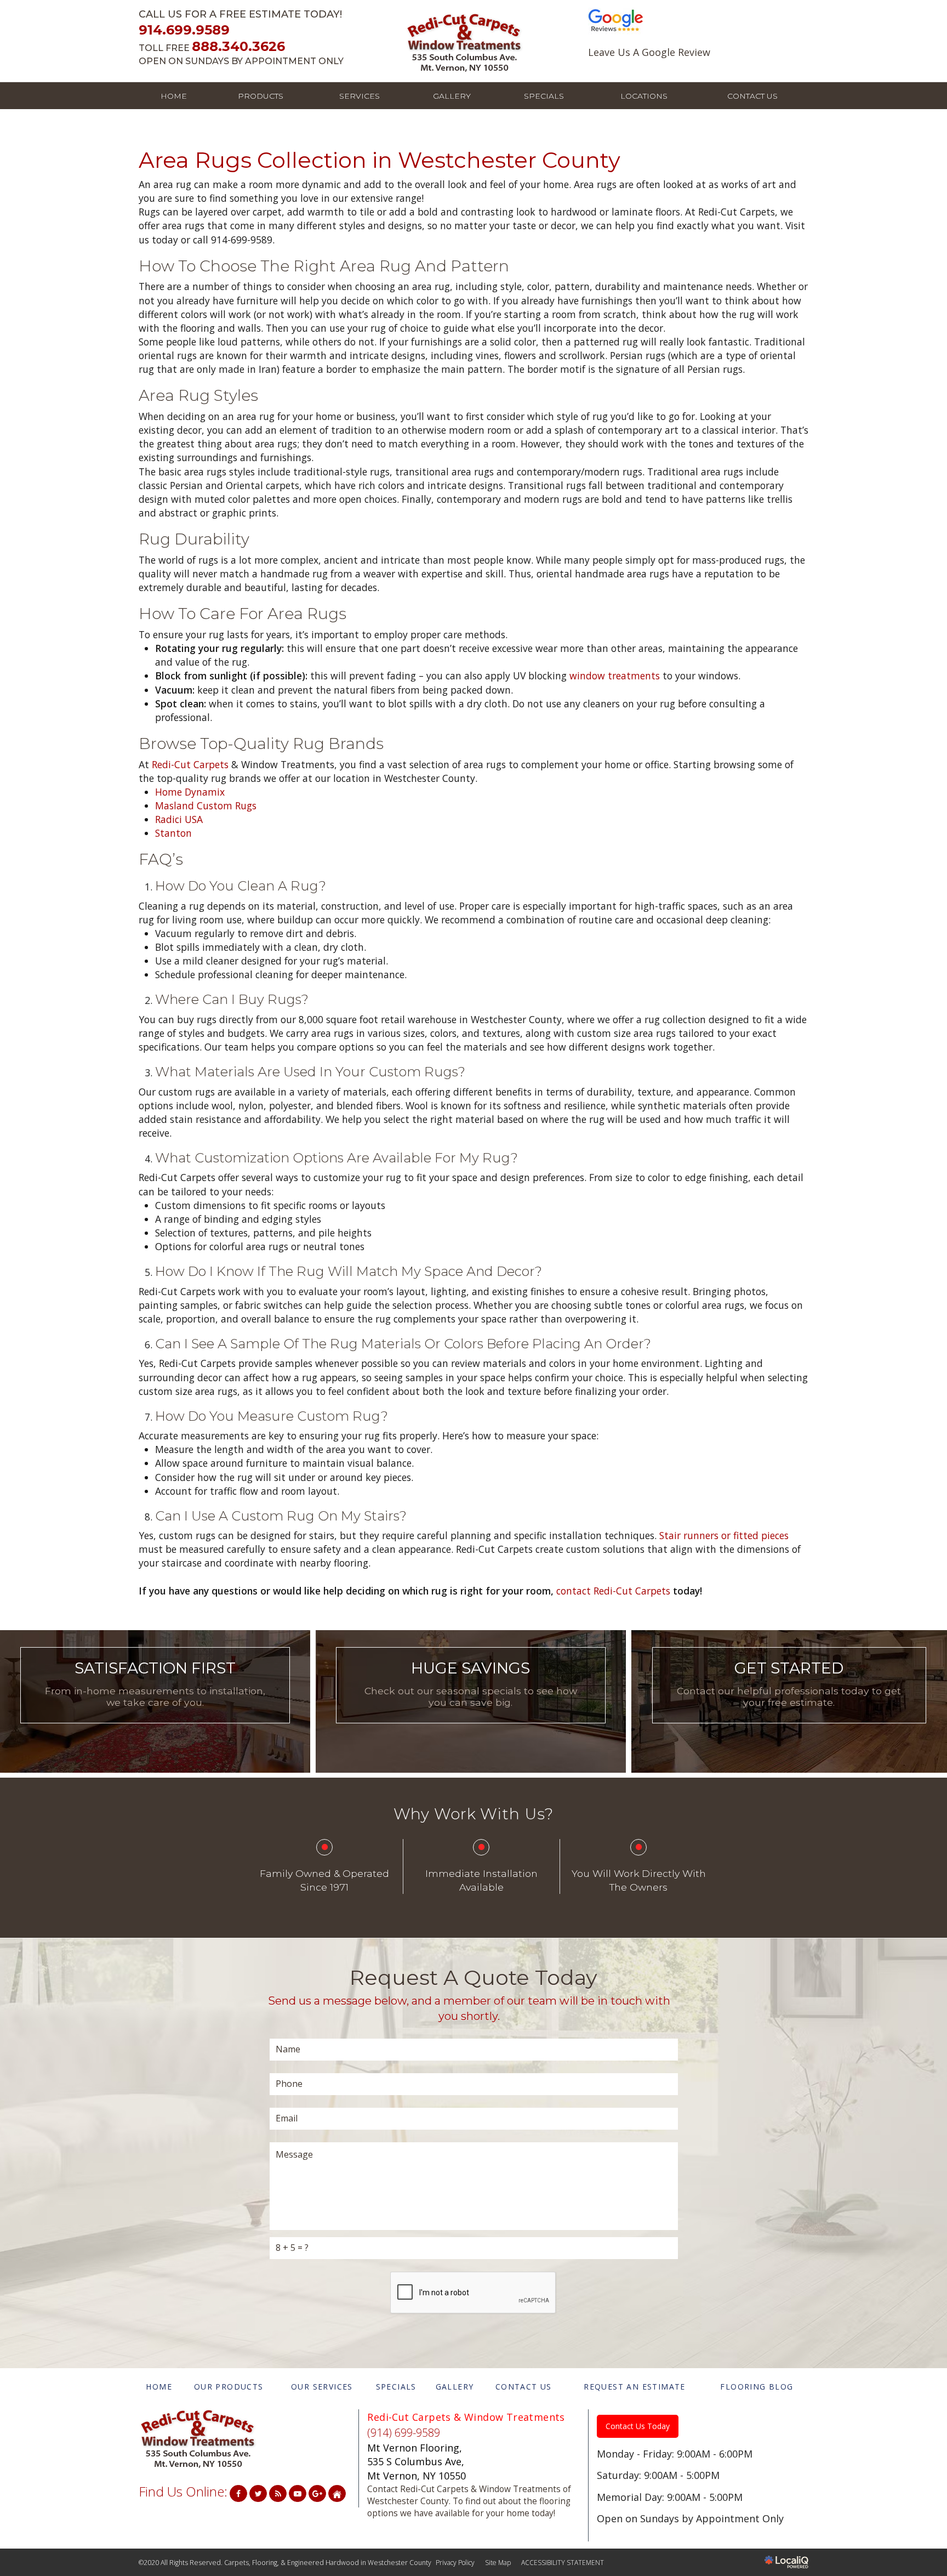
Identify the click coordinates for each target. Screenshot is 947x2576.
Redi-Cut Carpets (190, 764)
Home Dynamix (190, 792)
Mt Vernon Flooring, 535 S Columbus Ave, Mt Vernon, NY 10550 (417, 2462)
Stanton (173, 833)
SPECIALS (544, 96)
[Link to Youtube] (298, 2493)
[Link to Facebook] (238, 2493)
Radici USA (179, 819)
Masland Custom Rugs (206, 805)
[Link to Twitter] (258, 2493)
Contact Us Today (638, 2426)
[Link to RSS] (278, 2493)
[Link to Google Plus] (317, 2493)
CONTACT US (752, 96)
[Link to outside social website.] (337, 2493)
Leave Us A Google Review (649, 52)
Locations (644, 96)
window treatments (615, 676)
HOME (174, 96)
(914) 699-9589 (404, 2433)
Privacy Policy (455, 2563)
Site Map (498, 2563)
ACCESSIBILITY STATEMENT (563, 2563)
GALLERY (452, 96)
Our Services (155, 1719)
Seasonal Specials (470, 1719)
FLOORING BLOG (757, 2387)
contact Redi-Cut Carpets (613, 1591)
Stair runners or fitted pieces (724, 1535)
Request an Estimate (789, 1719)
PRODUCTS (261, 96)
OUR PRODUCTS (229, 2387)
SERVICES (360, 96)
